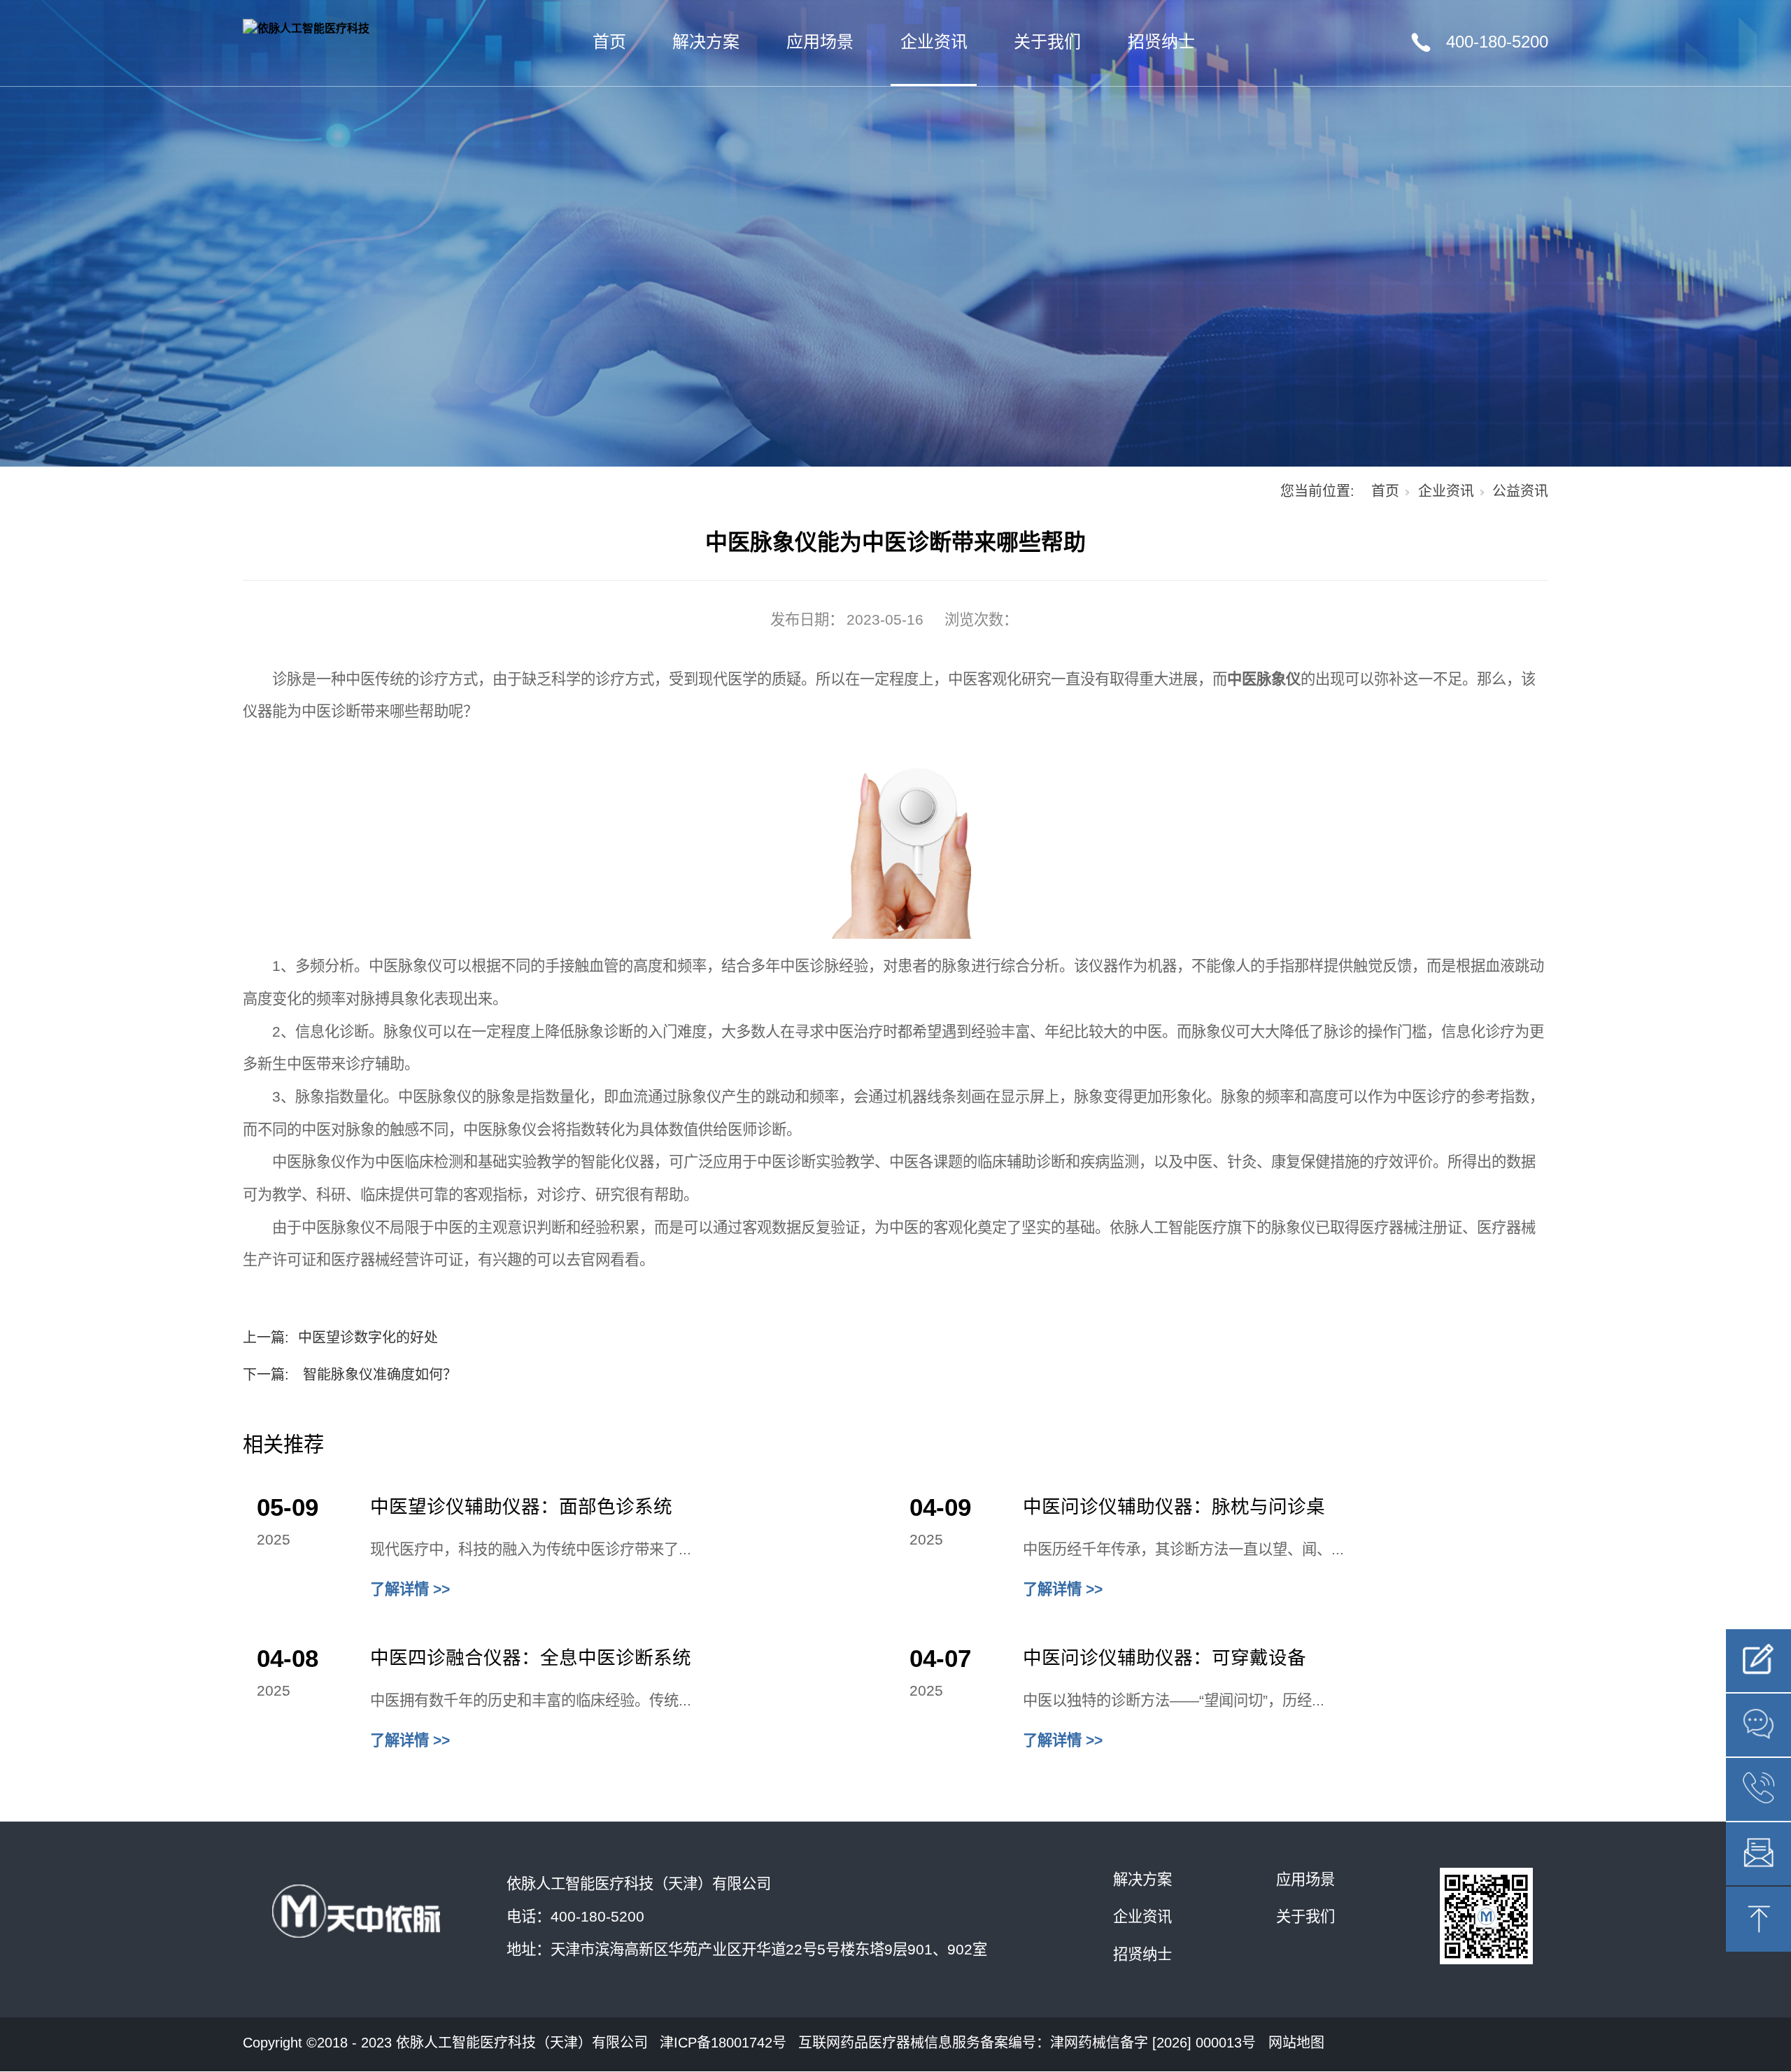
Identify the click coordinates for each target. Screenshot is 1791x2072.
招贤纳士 (1161, 42)
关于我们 (1047, 42)
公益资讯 (1520, 491)
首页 (609, 42)
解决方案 (706, 42)
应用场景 (820, 42)
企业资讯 (934, 42)
